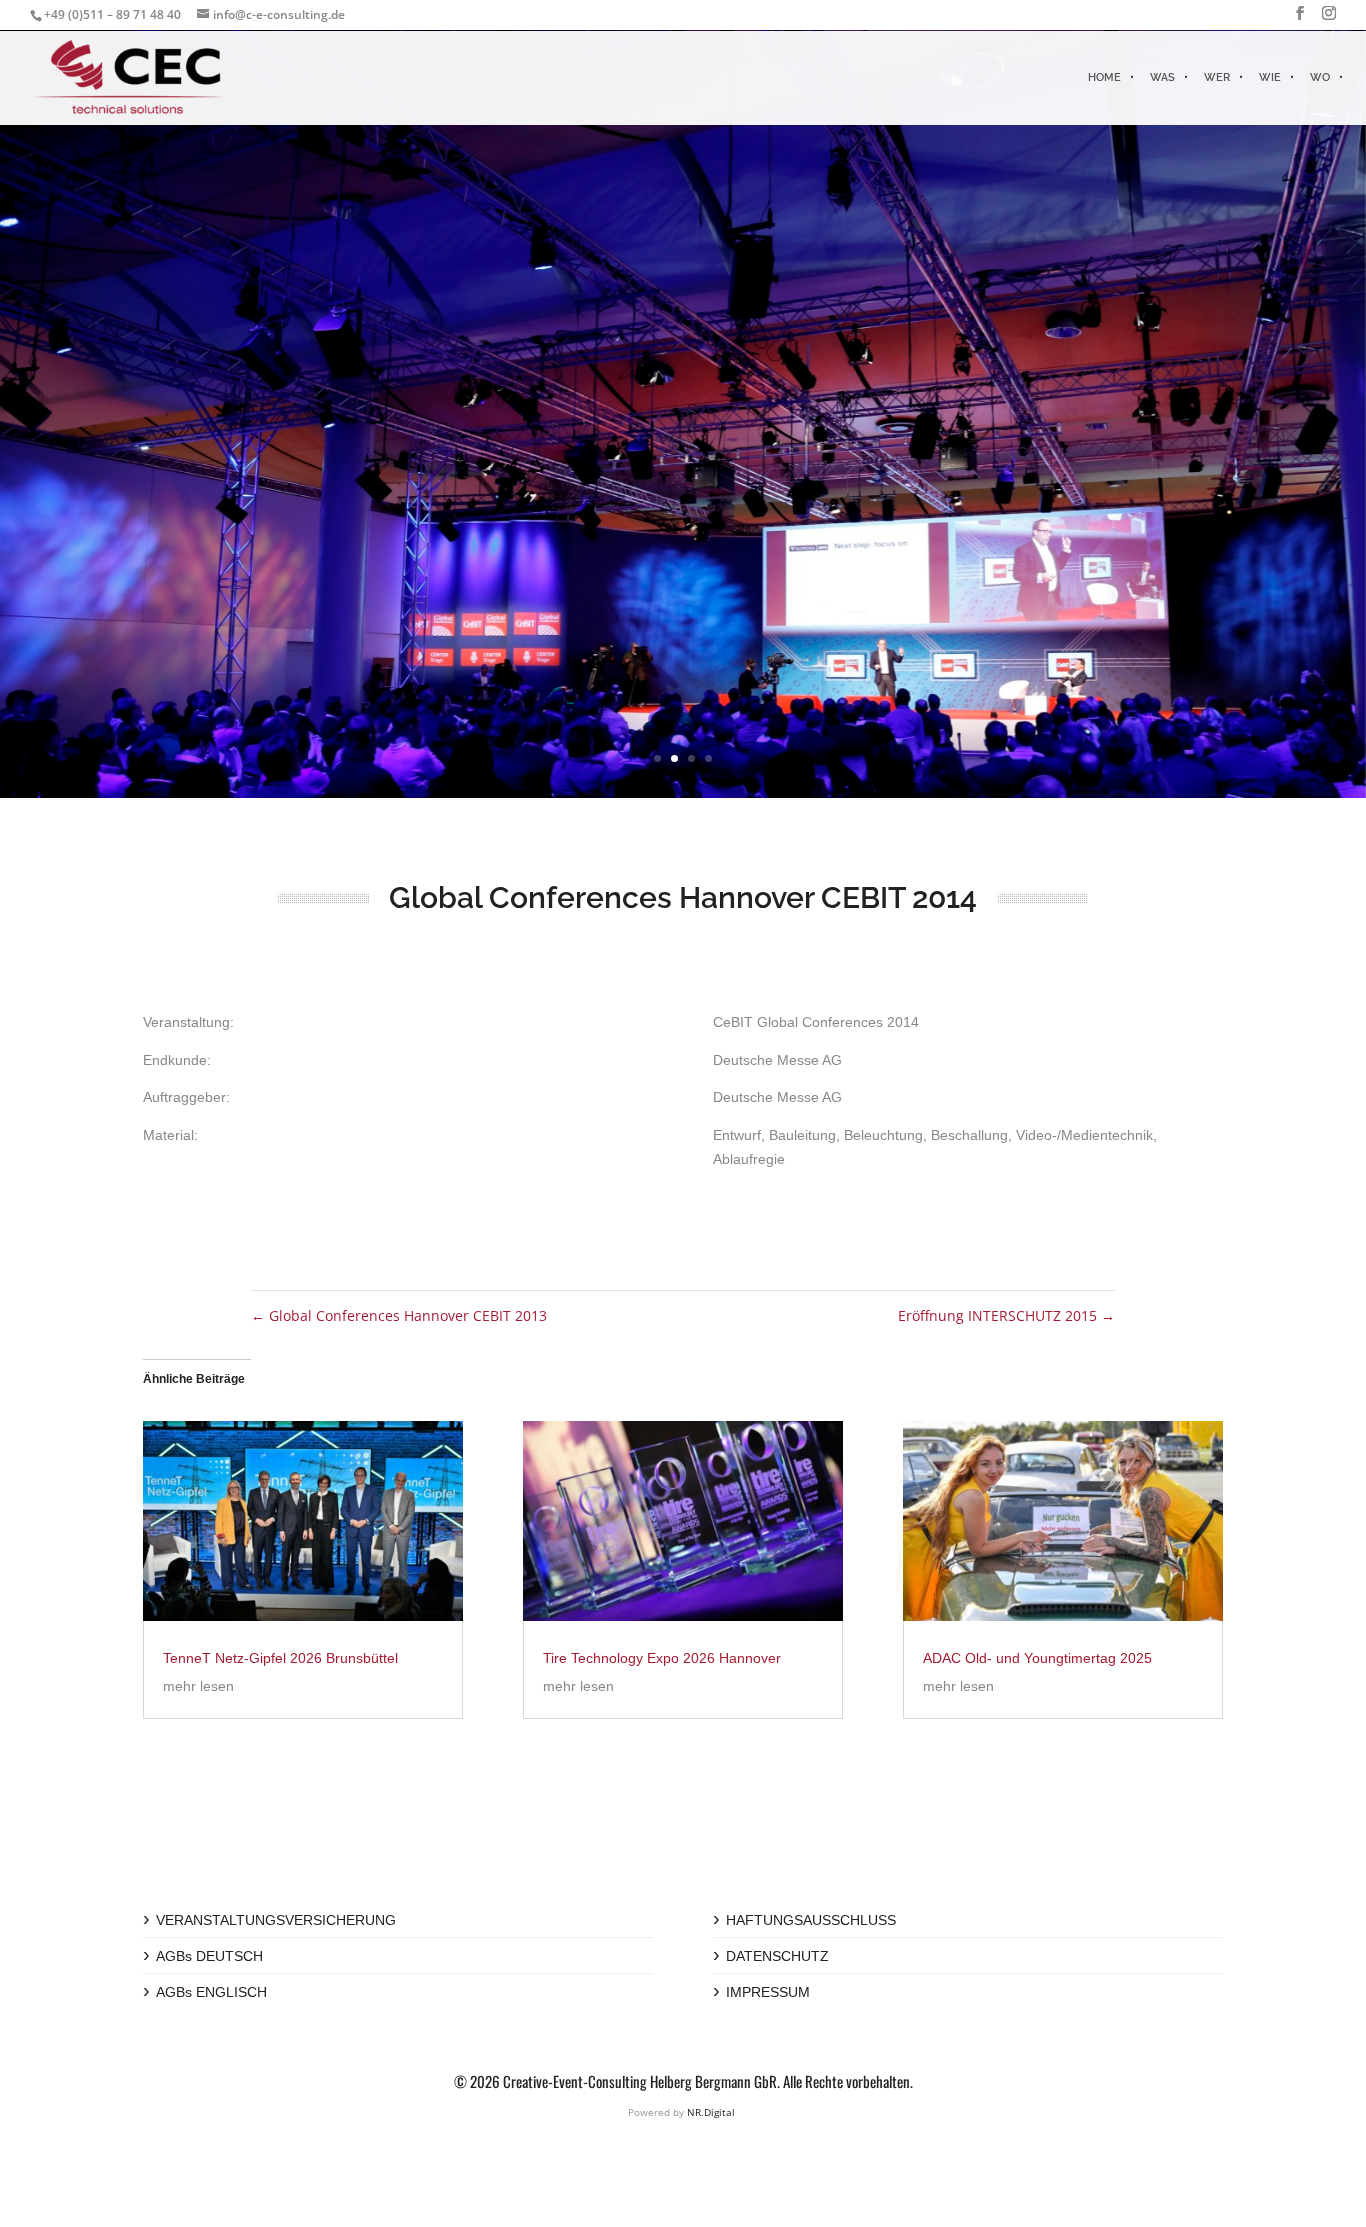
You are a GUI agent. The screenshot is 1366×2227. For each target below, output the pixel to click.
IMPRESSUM (768, 1992)
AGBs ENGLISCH (211, 1992)
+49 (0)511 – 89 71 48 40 (112, 14)
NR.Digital (711, 2112)
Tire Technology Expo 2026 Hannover (662, 1658)
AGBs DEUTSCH (209, 1956)
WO (1320, 77)
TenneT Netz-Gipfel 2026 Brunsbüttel (280, 1658)
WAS (1162, 77)
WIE (1270, 77)
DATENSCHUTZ (777, 1956)
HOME (1104, 77)
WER (1217, 77)
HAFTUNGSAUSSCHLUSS (811, 1920)
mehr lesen (198, 1686)
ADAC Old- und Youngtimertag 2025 (1037, 1658)
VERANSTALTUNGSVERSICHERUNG (276, 1920)
